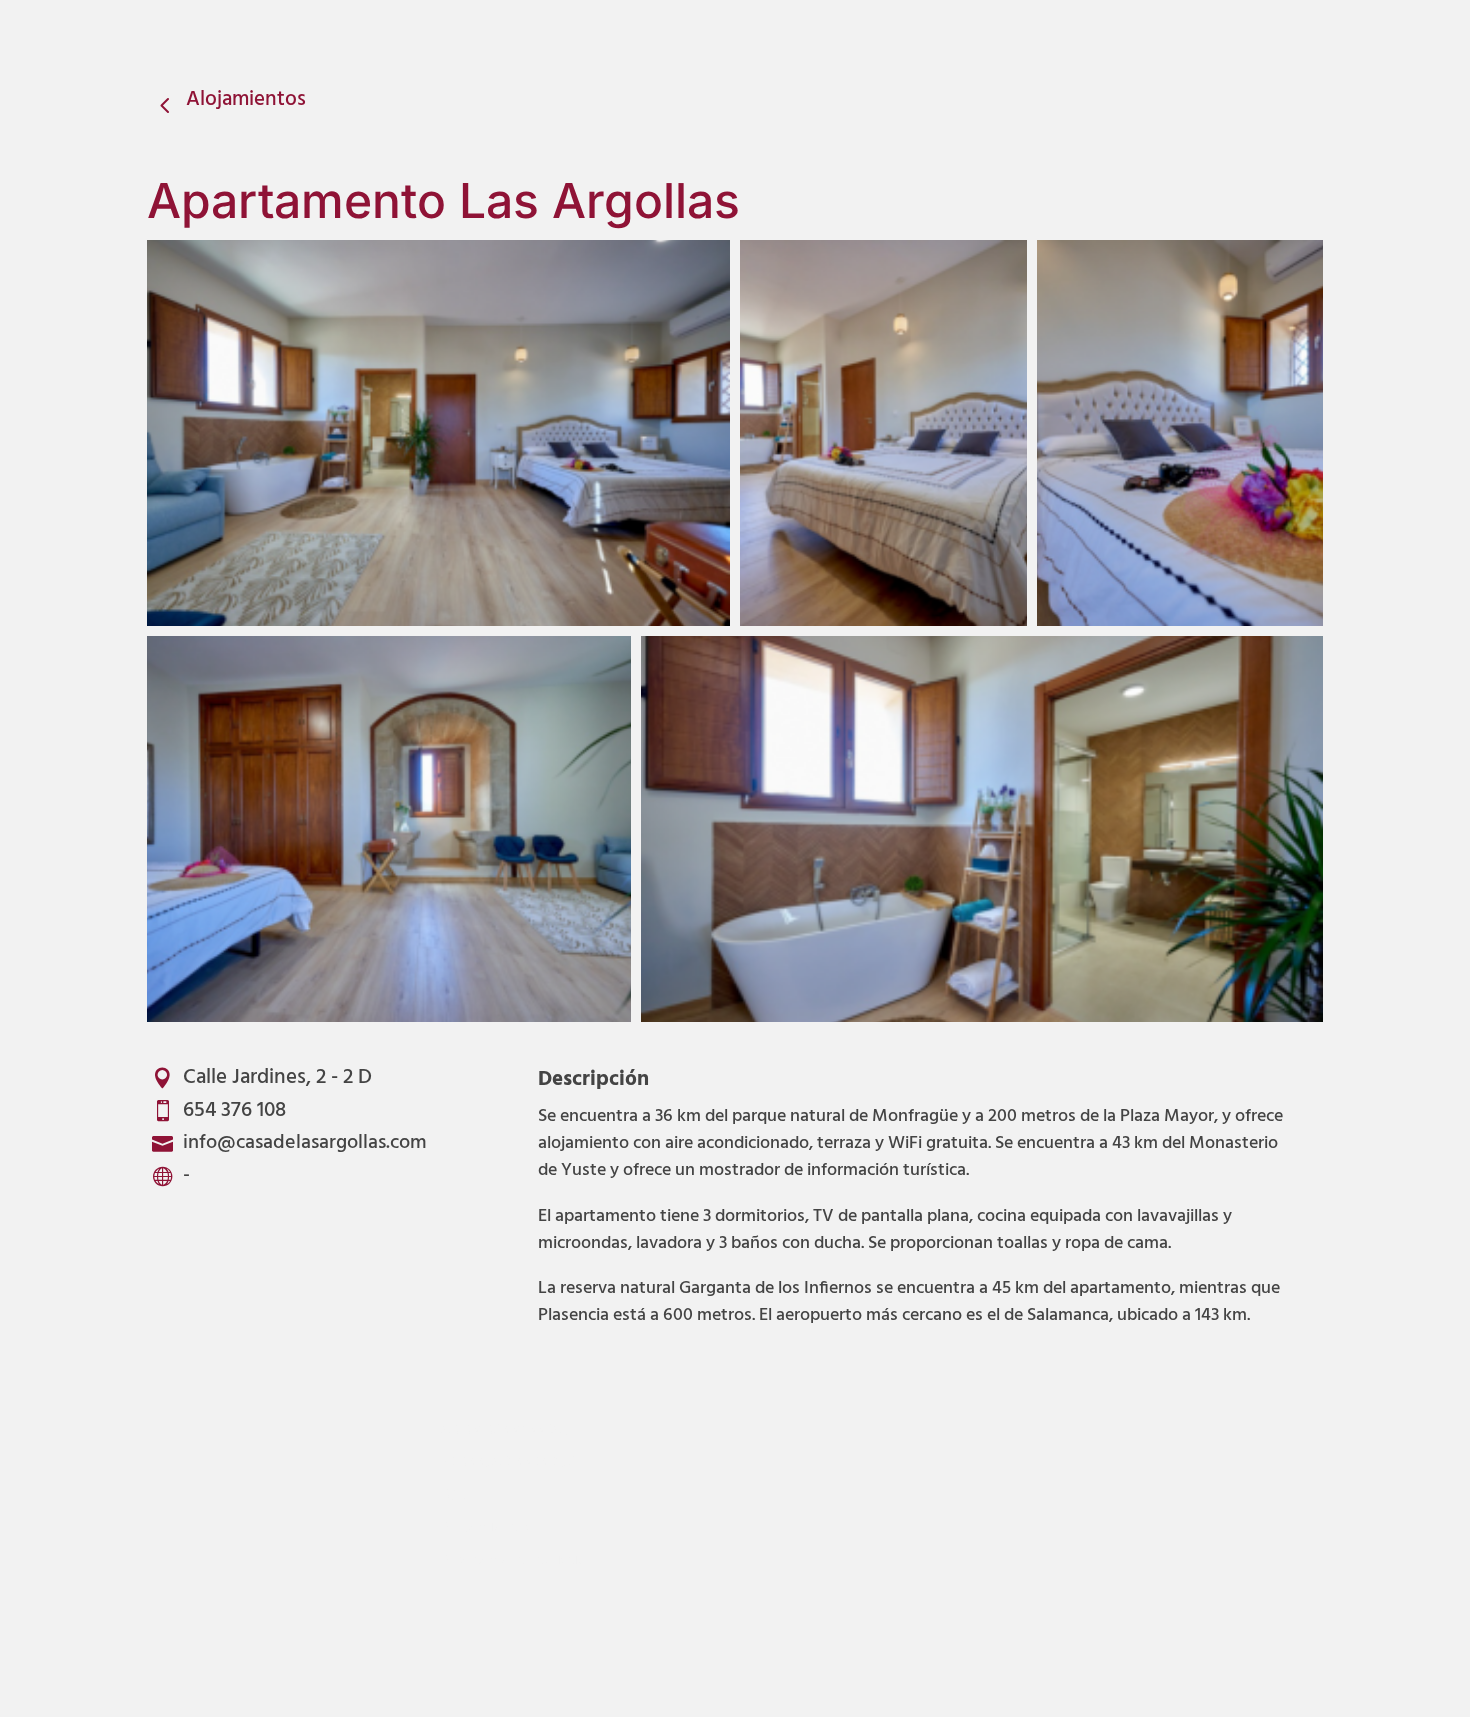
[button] (438, 433)
